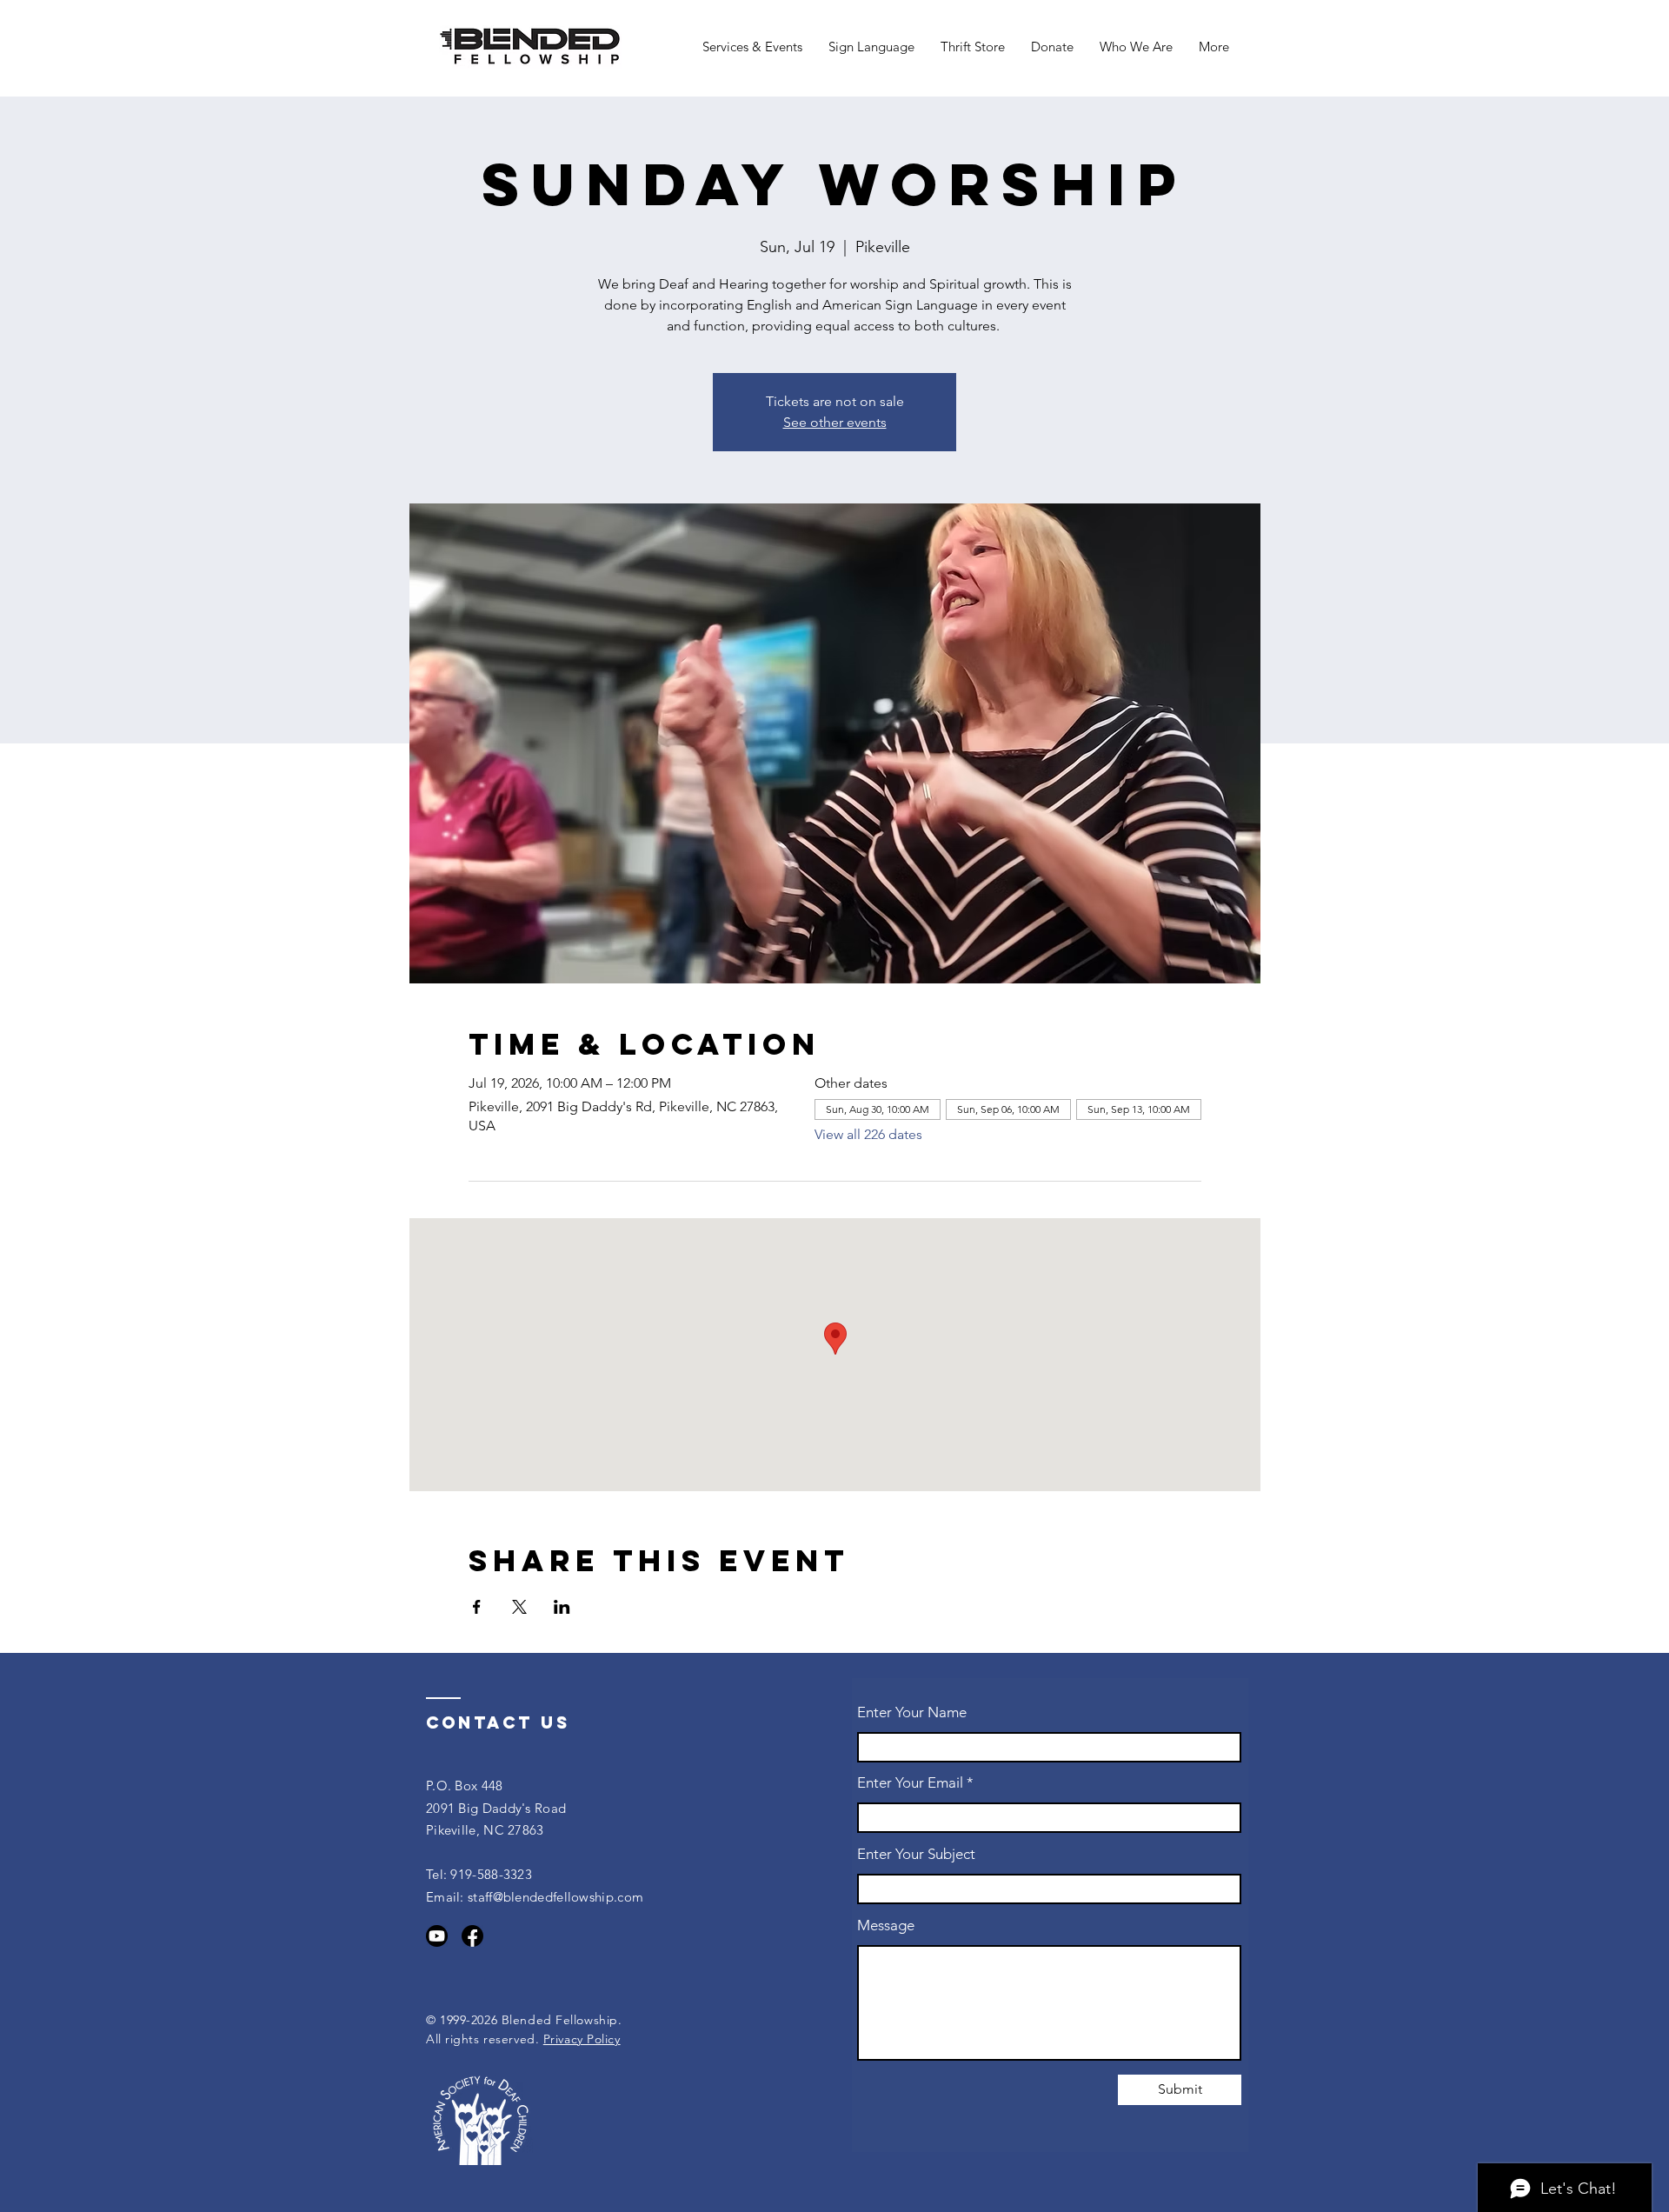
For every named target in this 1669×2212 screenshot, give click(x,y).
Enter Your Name (912, 1712)
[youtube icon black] (437, 1936)
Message (886, 1926)
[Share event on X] (519, 1607)
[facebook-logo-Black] (472, 1936)
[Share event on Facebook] (477, 1607)
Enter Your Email (910, 1783)
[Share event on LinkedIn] (562, 1607)
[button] (752, 47)
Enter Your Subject (916, 1854)
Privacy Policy (582, 2039)
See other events (835, 422)
